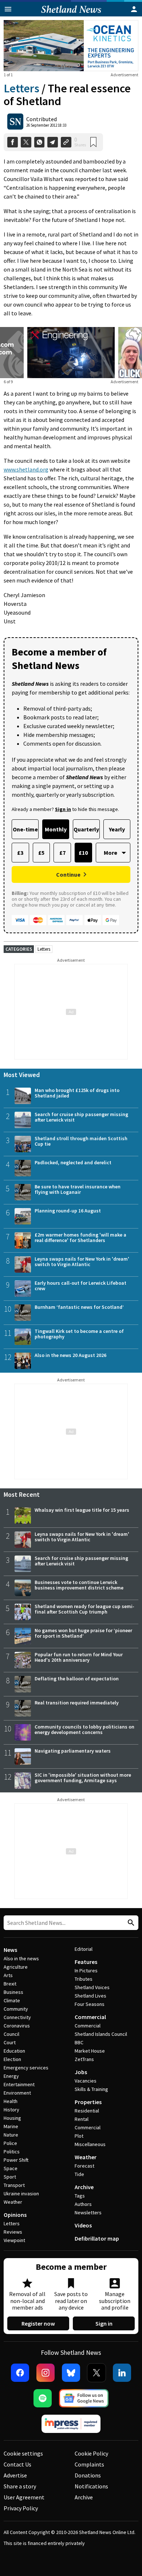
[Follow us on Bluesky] (71, 2373)
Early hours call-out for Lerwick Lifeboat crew (80, 1286)
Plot (79, 2136)
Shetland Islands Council (101, 2034)
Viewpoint (14, 2240)
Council (11, 2034)
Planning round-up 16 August (68, 1211)
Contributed (42, 119)
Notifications (91, 2486)
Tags (80, 2196)
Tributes (84, 1979)
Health (11, 2101)
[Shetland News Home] (71, 14)
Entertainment (19, 2084)
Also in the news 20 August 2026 (70, 1355)
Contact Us (17, 2464)
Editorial (84, 1949)
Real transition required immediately (77, 1703)
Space (11, 2168)
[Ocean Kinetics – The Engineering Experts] (71, 46)
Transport (14, 2185)
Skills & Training (91, 2089)
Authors (83, 2204)
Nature (11, 2135)
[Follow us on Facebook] (20, 2373)
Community (16, 2009)
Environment (17, 2093)
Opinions (15, 2215)
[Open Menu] (8, 9)
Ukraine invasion (21, 2194)
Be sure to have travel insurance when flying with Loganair (78, 1189)
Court (10, 2042)
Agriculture (16, 1967)
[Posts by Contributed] (15, 122)
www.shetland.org (26, 469)
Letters (21, 88)
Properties (88, 2102)
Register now (38, 2323)
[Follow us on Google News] (84, 2398)
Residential (87, 2111)
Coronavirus (17, 2026)
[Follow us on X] (96, 2373)
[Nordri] (71, 353)
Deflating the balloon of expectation (77, 1679)
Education (14, 2051)
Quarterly (86, 829)
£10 (83, 853)
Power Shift (16, 2160)
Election (12, 2059)
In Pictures (86, 1971)
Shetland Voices (92, 1987)
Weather (13, 2202)
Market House (90, 2051)
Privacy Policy (21, 2508)
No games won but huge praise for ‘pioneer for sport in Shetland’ (83, 1633)
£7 (62, 853)
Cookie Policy (91, 2453)
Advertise (15, 2475)
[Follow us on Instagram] (46, 2373)
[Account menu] (134, 9)
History (11, 2110)
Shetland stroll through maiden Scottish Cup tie (81, 1141)
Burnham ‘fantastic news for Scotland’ (79, 1307)
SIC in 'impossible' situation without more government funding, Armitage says (83, 1778)
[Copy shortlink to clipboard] (66, 142)
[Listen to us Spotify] (43, 2398)
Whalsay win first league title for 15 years (82, 1510)
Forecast (84, 2166)
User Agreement (24, 2497)
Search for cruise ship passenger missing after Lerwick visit (81, 1117)
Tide (79, 2174)
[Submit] (130, 1923)
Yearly (117, 829)
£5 (41, 853)
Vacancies (86, 2081)
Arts (8, 1975)
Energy (11, 2076)
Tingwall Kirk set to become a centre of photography (79, 1334)
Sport (10, 2177)
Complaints (89, 2464)
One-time (25, 829)
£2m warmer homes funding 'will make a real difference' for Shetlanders (80, 1237)
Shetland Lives (90, 1996)
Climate (12, 2000)
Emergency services (26, 2068)
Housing (12, 2118)
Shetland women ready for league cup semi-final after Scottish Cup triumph (84, 1609)
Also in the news (21, 1958)
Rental (82, 2119)
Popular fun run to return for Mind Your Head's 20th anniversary (79, 1657)
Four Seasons (90, 2004)
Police (10, 2143)
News (10, 1950)
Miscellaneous (90, 2144)
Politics (12, 2152)
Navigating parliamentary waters (73, 1751)
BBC (79, 2042)
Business (13, 1992)
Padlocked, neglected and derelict (73, 1162)
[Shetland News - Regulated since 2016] (71, 2424)
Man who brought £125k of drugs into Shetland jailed (77, 1093)
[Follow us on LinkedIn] (122, 2373)
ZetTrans (84, 2059)
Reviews (13, 2232)
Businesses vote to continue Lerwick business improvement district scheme (79, 1585)
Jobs (81, 2072)
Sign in (104, 2323)
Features (86, 1962)
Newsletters (88, 2212)
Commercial (90, 2017)
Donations (88, 2475)
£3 (20, 853)
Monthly (56, 829)
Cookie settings (23, 2453)
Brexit (10, 1984)
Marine (11, 2126)
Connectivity (17, 2017)
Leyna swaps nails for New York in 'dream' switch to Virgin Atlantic (82, 1262)
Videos (83, 2225)
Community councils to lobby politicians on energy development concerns (84, 1729)
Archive (84, 2187)
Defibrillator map (97, 2238)
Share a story (20, 2486)
